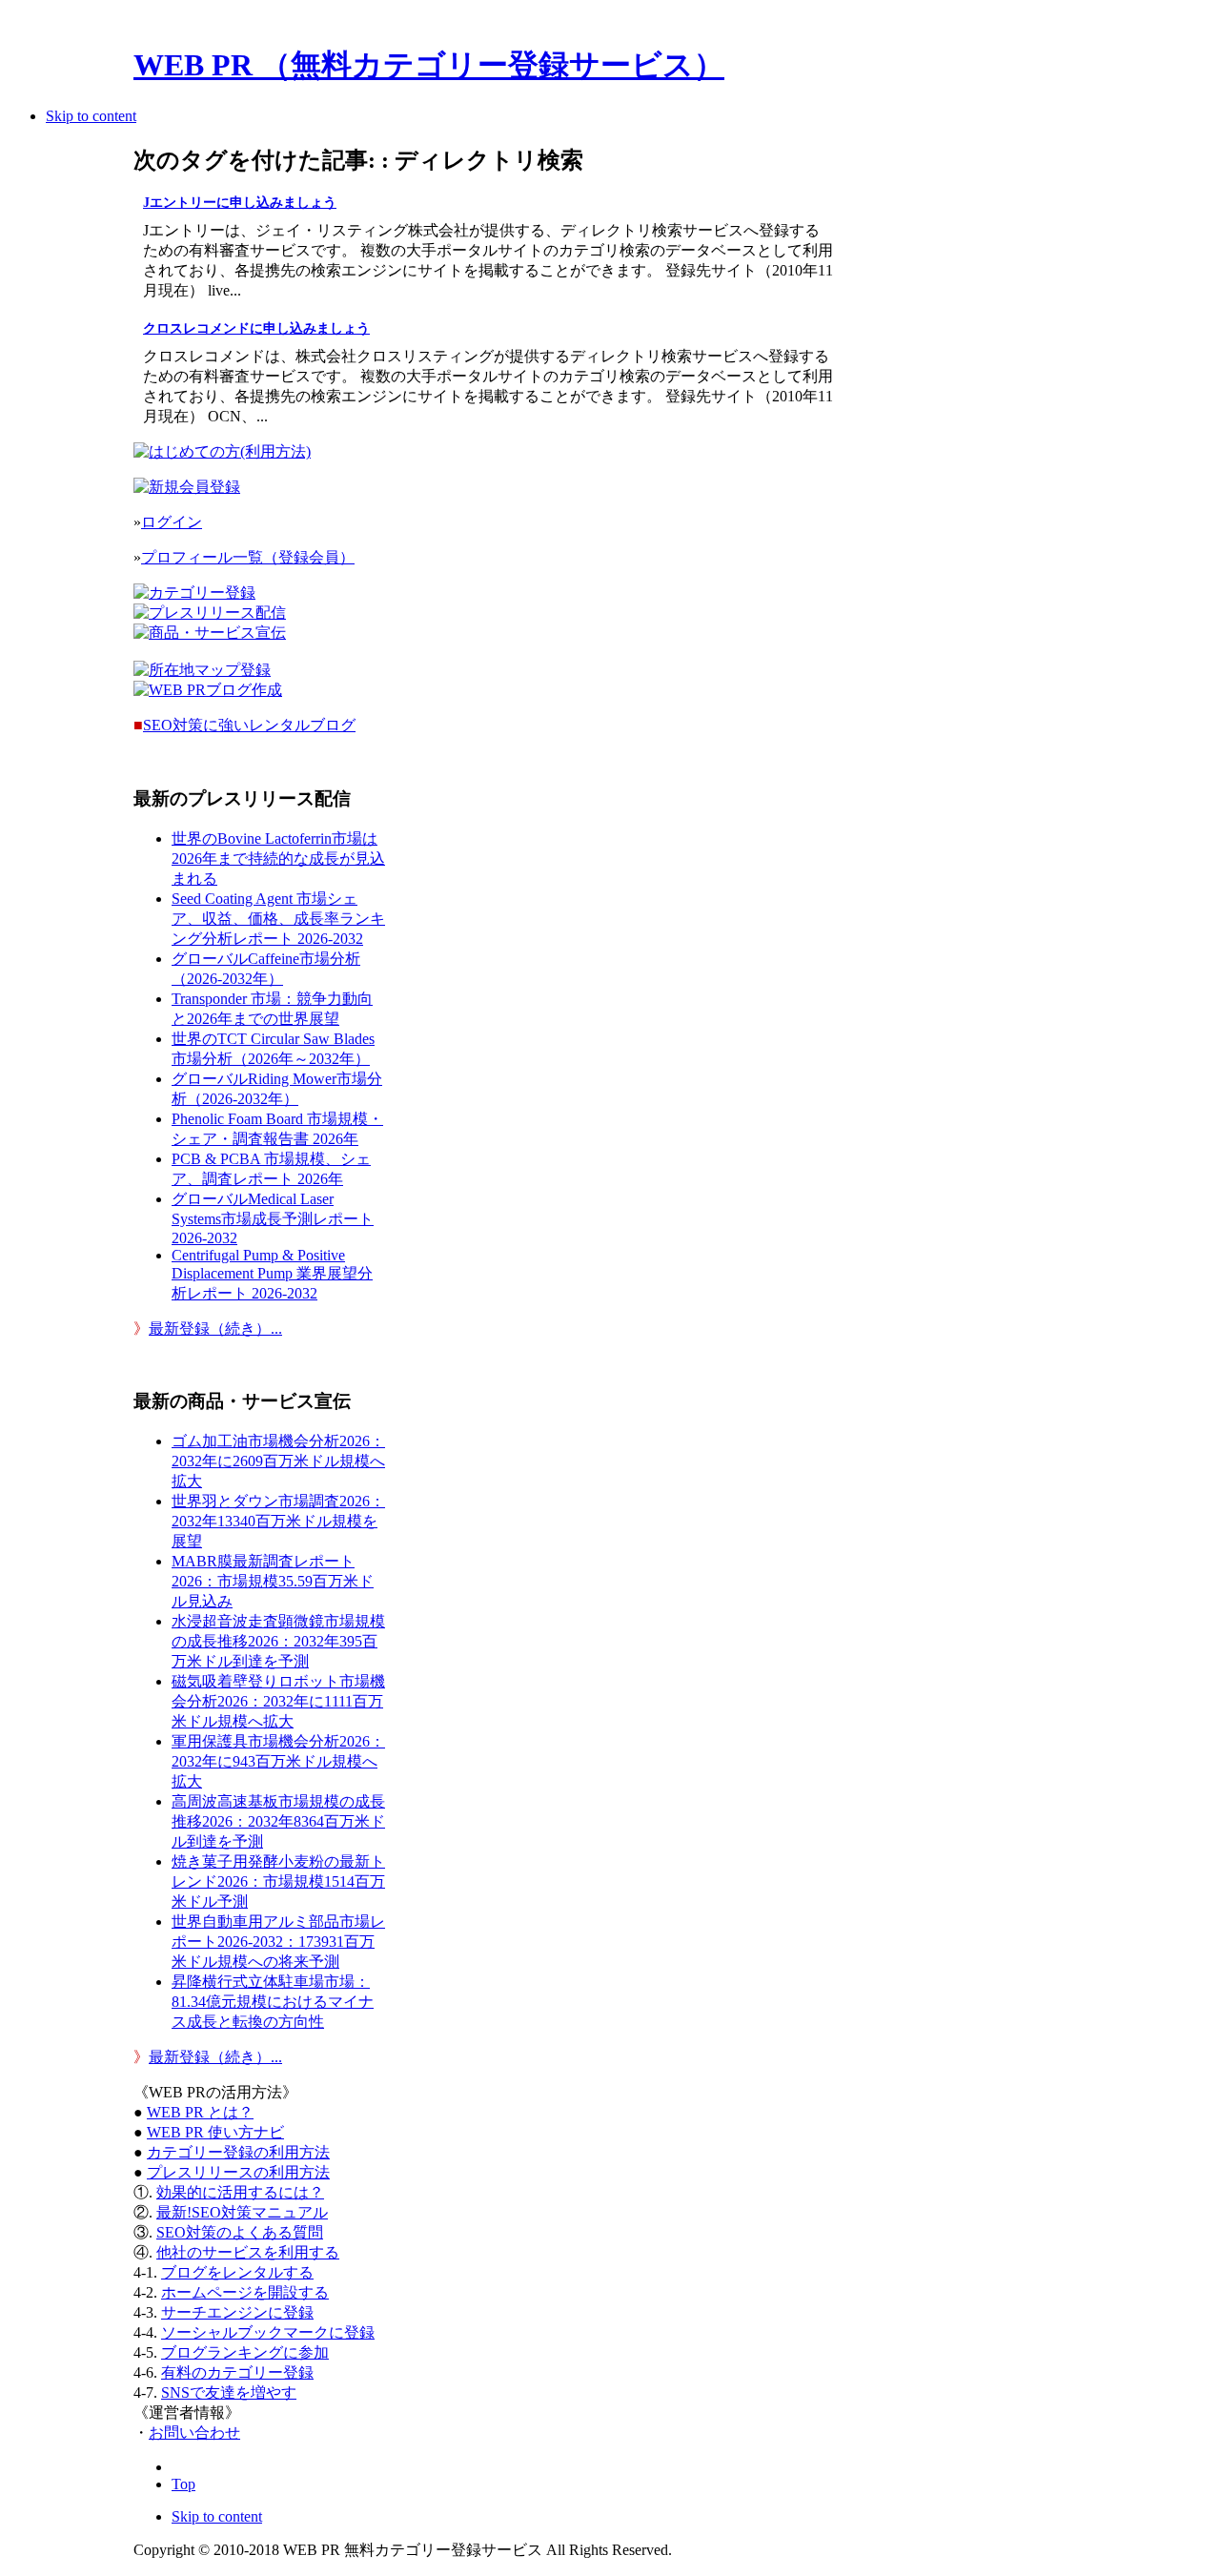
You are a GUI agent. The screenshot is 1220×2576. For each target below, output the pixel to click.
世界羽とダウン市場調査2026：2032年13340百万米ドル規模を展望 (278, 1521)
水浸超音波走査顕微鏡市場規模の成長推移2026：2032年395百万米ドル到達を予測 (278, 1641)
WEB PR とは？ (200, 2112)
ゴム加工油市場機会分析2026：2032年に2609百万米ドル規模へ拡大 (278, 1461)
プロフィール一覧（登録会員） (248, 557)
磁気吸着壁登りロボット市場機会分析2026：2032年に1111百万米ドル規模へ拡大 (278, 1701)
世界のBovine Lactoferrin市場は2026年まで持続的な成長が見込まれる (278, 859)
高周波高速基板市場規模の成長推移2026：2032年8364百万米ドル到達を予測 (278, 1821)
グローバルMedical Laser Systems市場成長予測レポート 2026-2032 (273, 1218)
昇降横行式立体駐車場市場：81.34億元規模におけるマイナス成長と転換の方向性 (273, 2002)
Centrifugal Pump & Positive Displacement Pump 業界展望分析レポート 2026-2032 (272, 1274)
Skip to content (91, 116)
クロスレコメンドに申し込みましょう (256, 328)
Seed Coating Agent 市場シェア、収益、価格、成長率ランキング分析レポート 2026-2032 (278, 919)
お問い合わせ (194, 2433)
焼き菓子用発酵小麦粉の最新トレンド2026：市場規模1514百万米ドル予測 (278, 1881)
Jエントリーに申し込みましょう (240, 203)
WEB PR (215, 2132)
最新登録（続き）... (215, 1329)
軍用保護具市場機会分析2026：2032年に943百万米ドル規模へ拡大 (278, 1761)
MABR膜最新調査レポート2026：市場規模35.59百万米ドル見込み (273, 1581)
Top (183, 2484)
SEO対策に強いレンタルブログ (249, 725)
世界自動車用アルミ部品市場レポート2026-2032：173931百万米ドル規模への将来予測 (278, 1942)
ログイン (172, 522)
